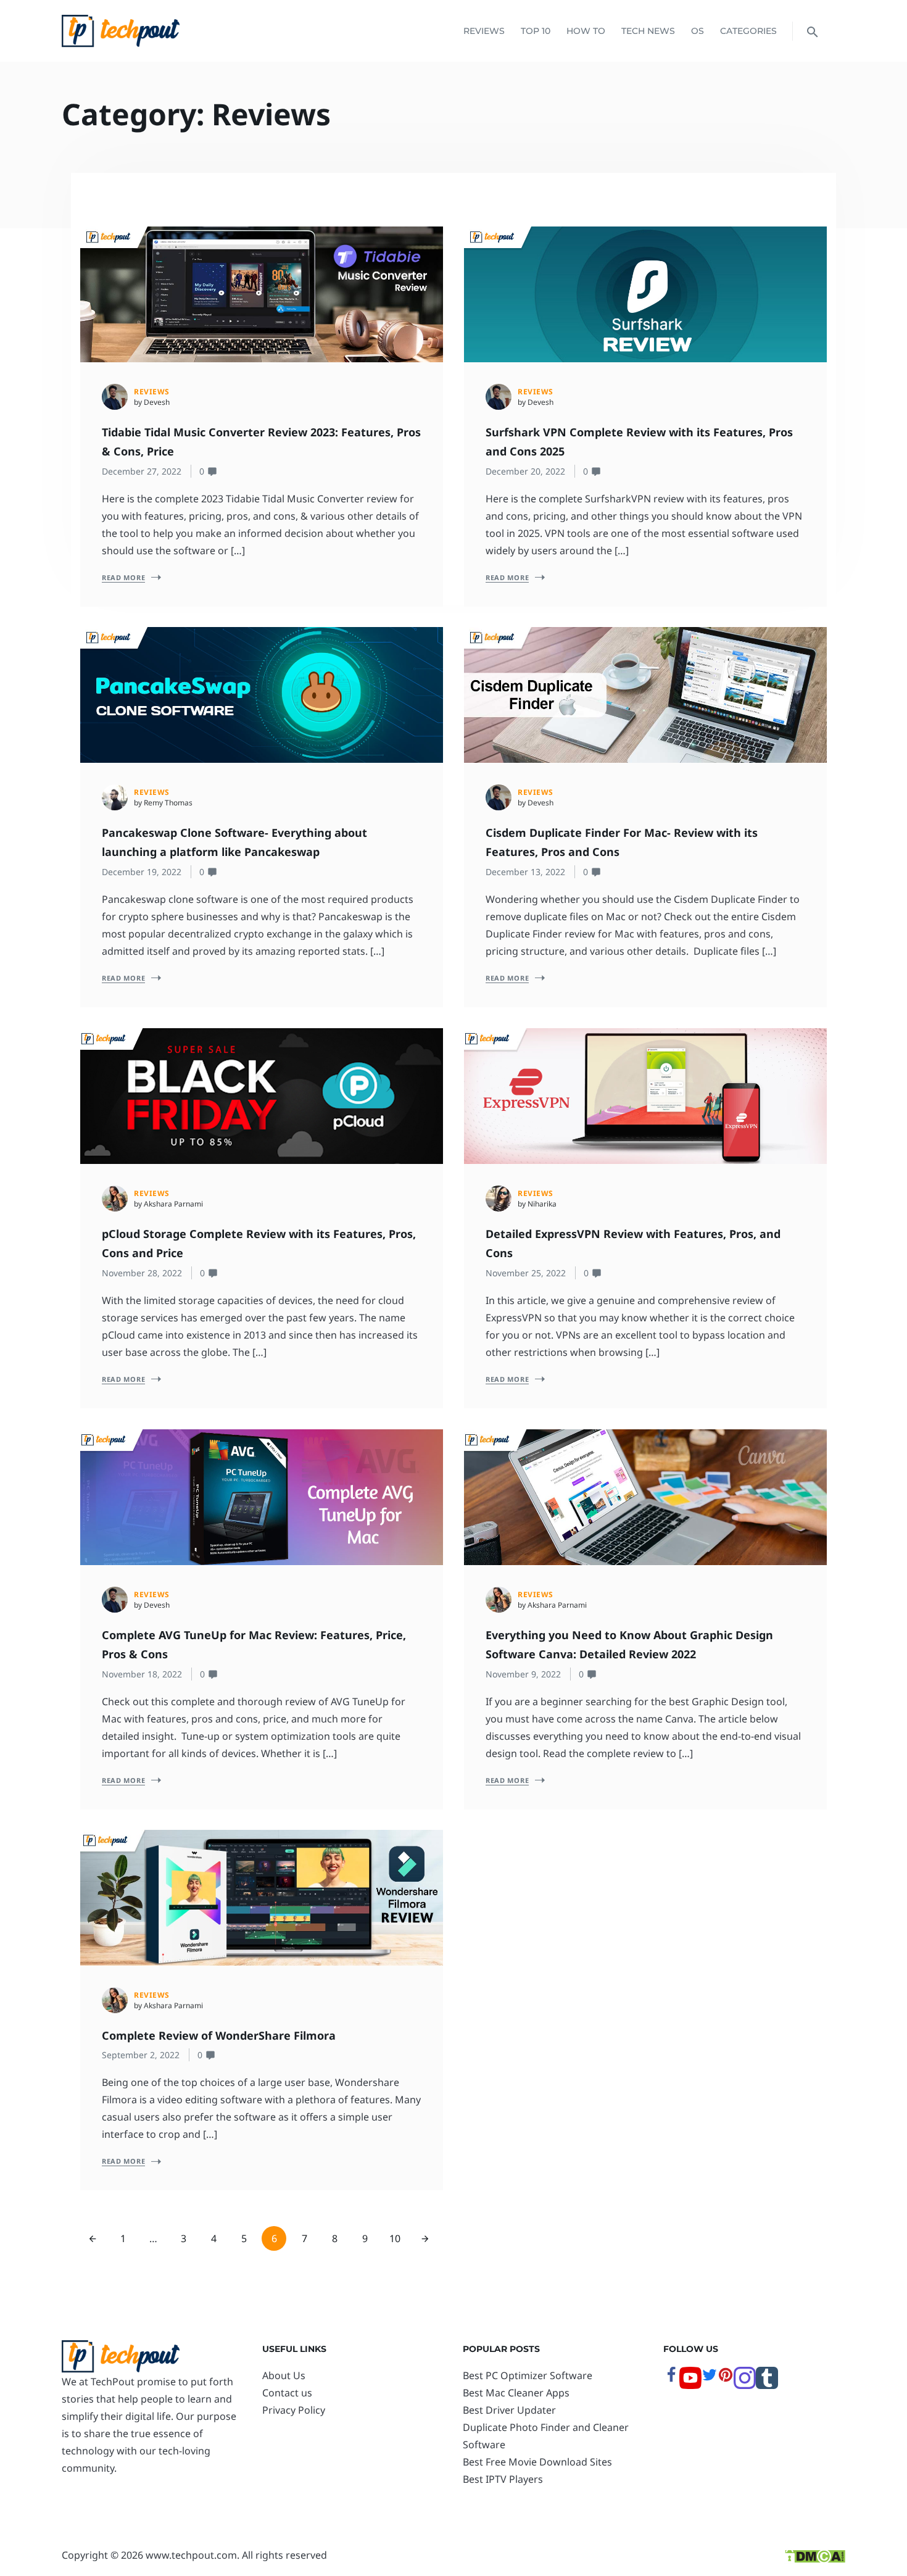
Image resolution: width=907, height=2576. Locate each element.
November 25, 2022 (526, 1273)
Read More (123, 577)
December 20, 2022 (525, 471)
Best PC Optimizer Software (528, 2375)
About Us (284, 2375)
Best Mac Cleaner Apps (516, 2393)
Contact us (287, 2393)
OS (698, 31)
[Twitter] (710, 2379)
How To (586, 31)
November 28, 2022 (142, 1273)
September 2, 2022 (141, 2055)
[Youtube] (690, 2385)
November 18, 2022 (142, 1674)
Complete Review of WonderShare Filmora (219, 2035)
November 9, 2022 (523, 1674)
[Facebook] (671, 2379)
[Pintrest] (726, 2379)
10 (395, 2238)
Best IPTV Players (503, 2479)
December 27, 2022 (142, 471)
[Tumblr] (767, 2385)
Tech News (648, 31)
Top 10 (536, 31)
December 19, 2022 (142, 872)
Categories (748, 31)
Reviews (484, 31)
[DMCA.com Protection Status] (815, 2555)
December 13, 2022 (525, 872)
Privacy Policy (294, 2410)
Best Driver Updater (509, 2410)
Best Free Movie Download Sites (537, 2462)
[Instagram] (745, 2385)
